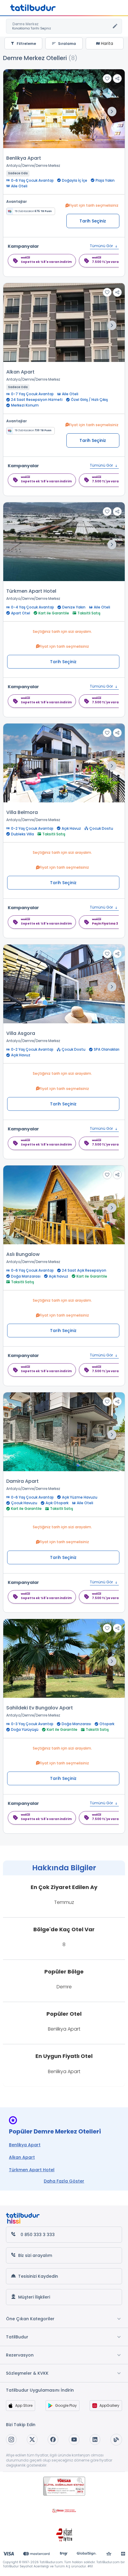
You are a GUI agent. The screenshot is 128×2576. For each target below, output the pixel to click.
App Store (24, 2405)
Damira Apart (22, 1481)
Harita (106, 43)
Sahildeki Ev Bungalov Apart (40, 1708)
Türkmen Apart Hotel (31, 591)
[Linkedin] (95, 2439)
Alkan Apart (20, 372)
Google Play (66, 2405)
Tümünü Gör (102, 246)
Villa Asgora (21, 1033)
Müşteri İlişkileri (34, 2297)
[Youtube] (74, 2439)
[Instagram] (11, 2439)
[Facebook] (53, 2439)
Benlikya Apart (24, 158)
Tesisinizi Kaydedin (38, 2276)
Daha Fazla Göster (64, 2181)
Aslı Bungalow (23, 1254)
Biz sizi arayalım (35, 2255)
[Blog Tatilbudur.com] (116, 2440)
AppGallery (109, 2405)
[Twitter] (32, 2439)
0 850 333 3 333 (38, 2235)
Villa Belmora (22, 812)
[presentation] (112, 112)
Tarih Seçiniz (93, 221)
